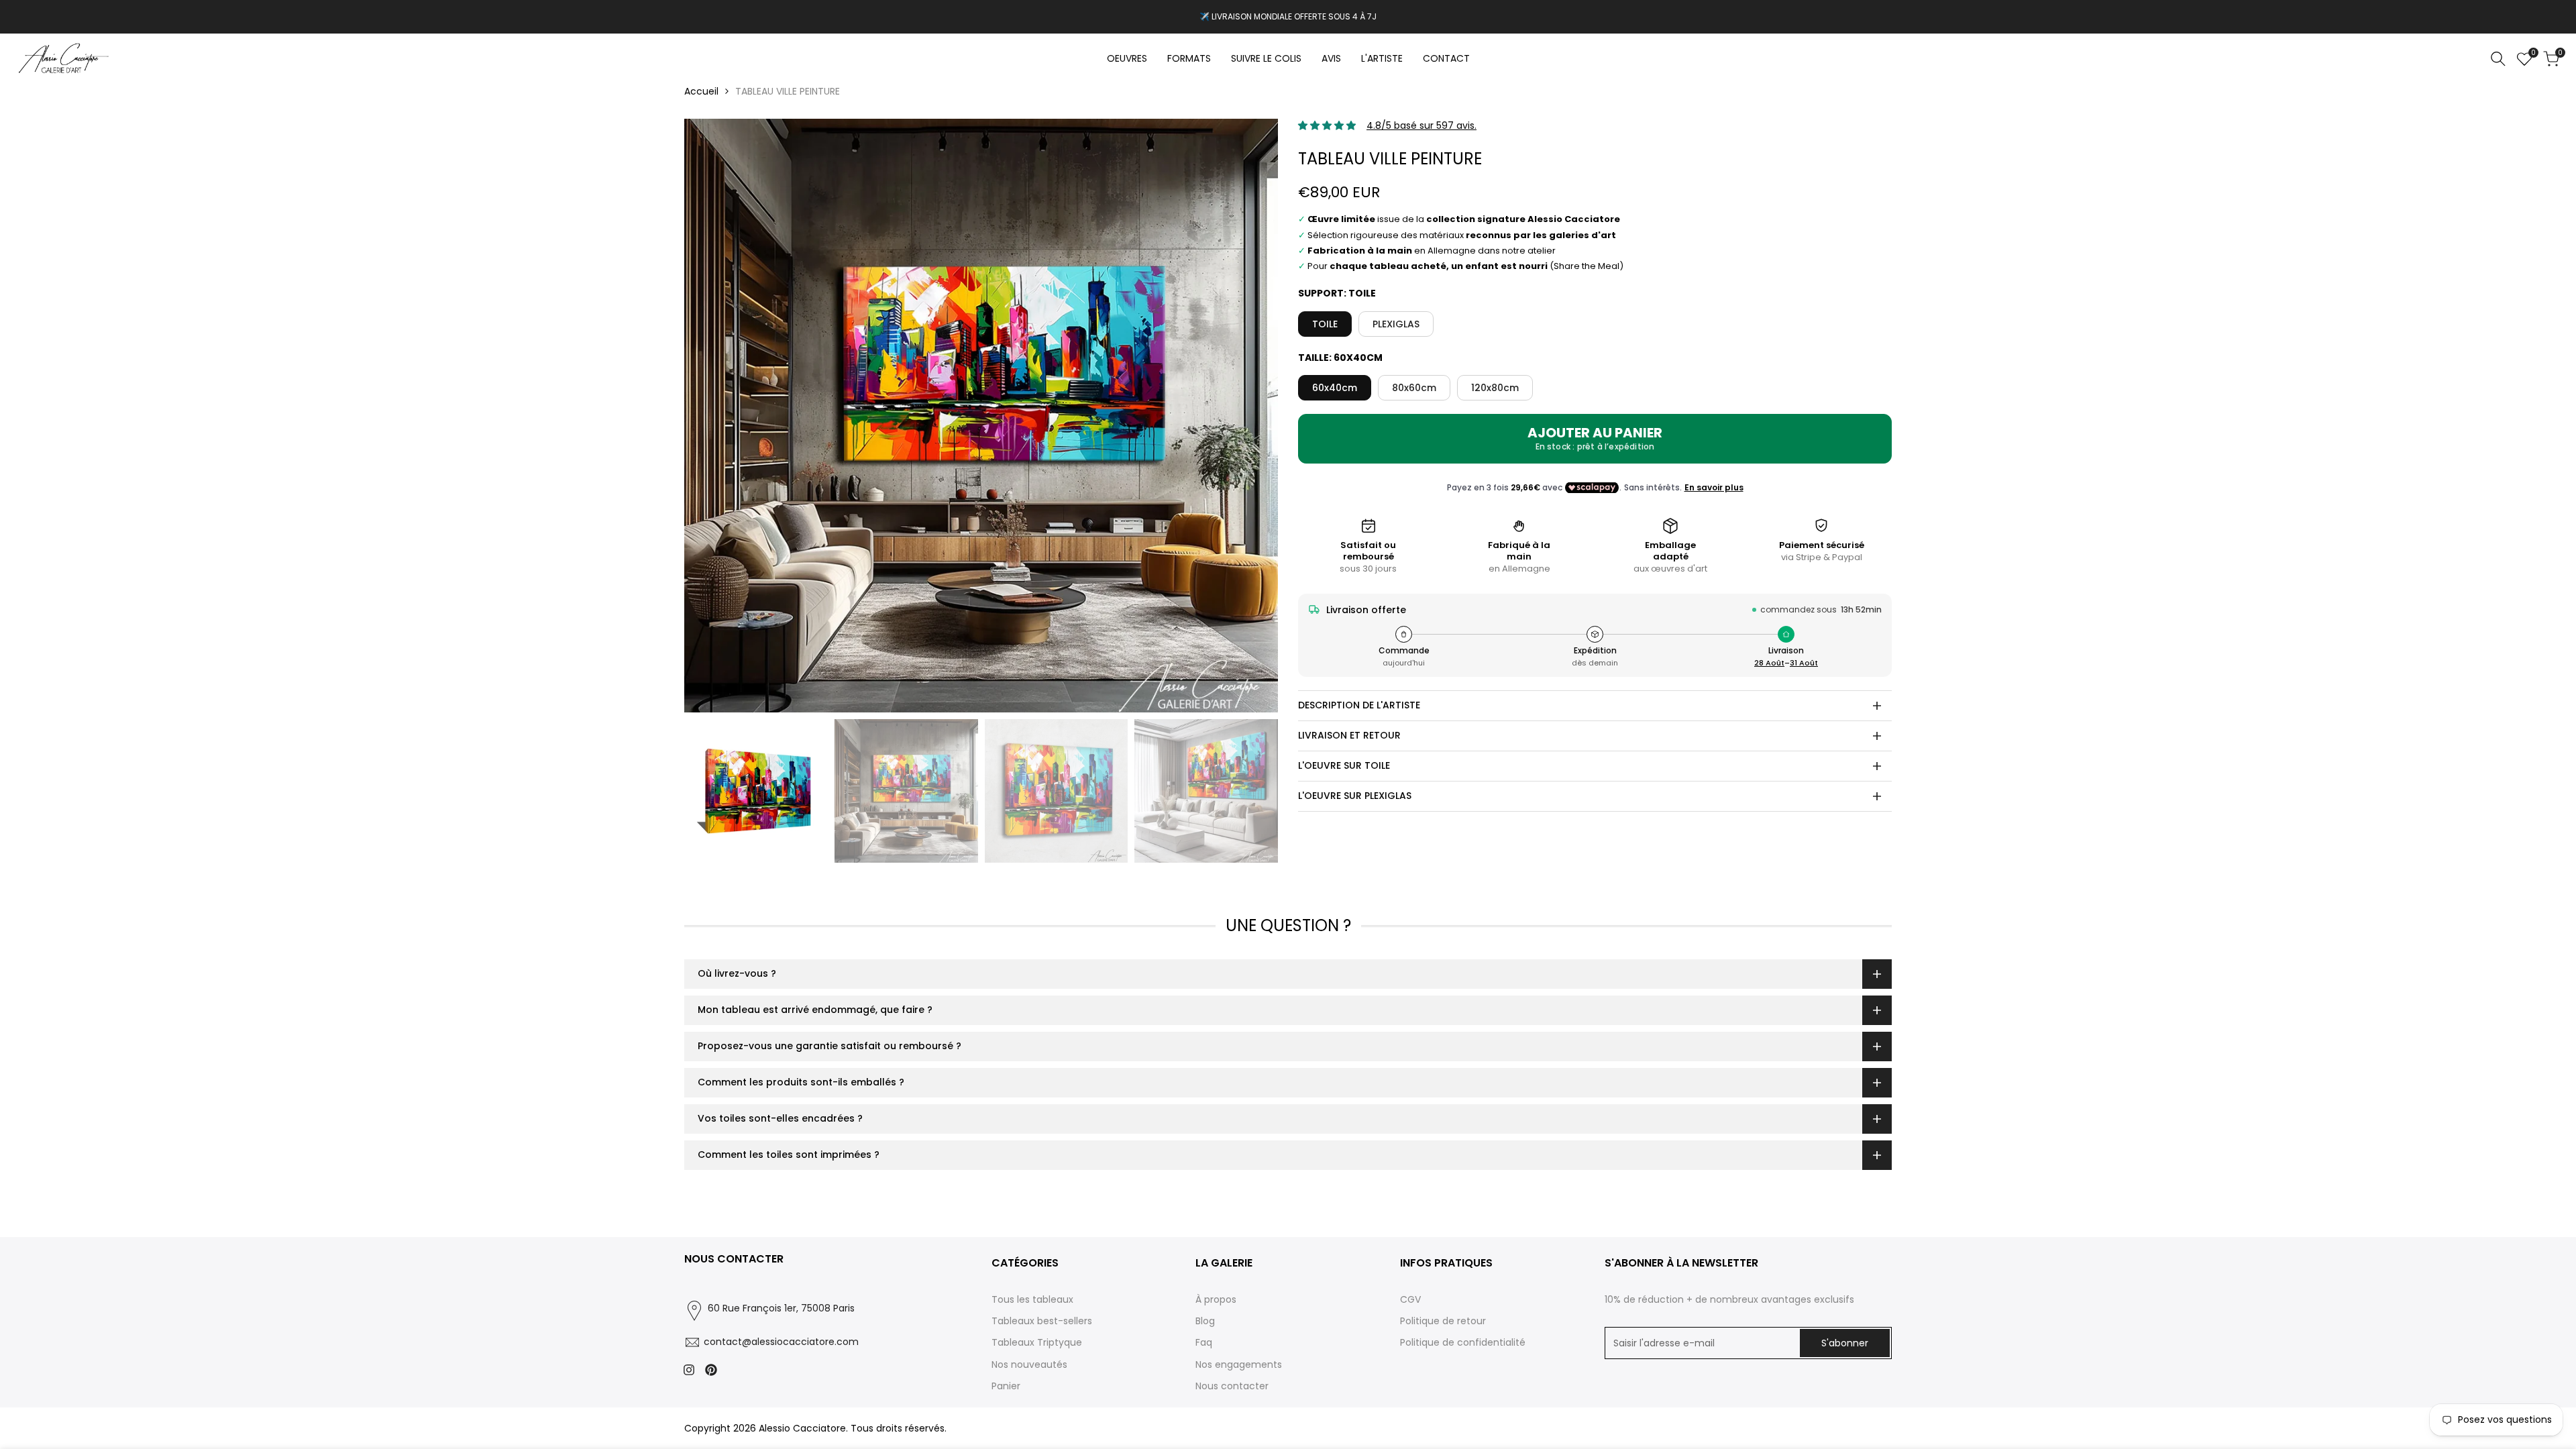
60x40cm (1335, 388)
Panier (1006, 1386)
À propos (1216, 1299)
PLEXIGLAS (1396, 324)
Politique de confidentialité (1463, 1342)
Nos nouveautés (1029, 1364)
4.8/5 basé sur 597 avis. (1421, 125)
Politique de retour (1443, 1321)
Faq (1204, 1342)
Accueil (701, 91)
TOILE (1325, 324)
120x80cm (1495, 388)
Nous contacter (1232, 1386)
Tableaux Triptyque (1037, 1342)
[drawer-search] (2498, 59)
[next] (1251, 416)
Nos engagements (1239, 1364)
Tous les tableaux (1032, 1299)
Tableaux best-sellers (1042, 1321)
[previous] (711, 416)
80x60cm (1414, 388)
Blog (1205, 1321)
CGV (1410, 1299)
